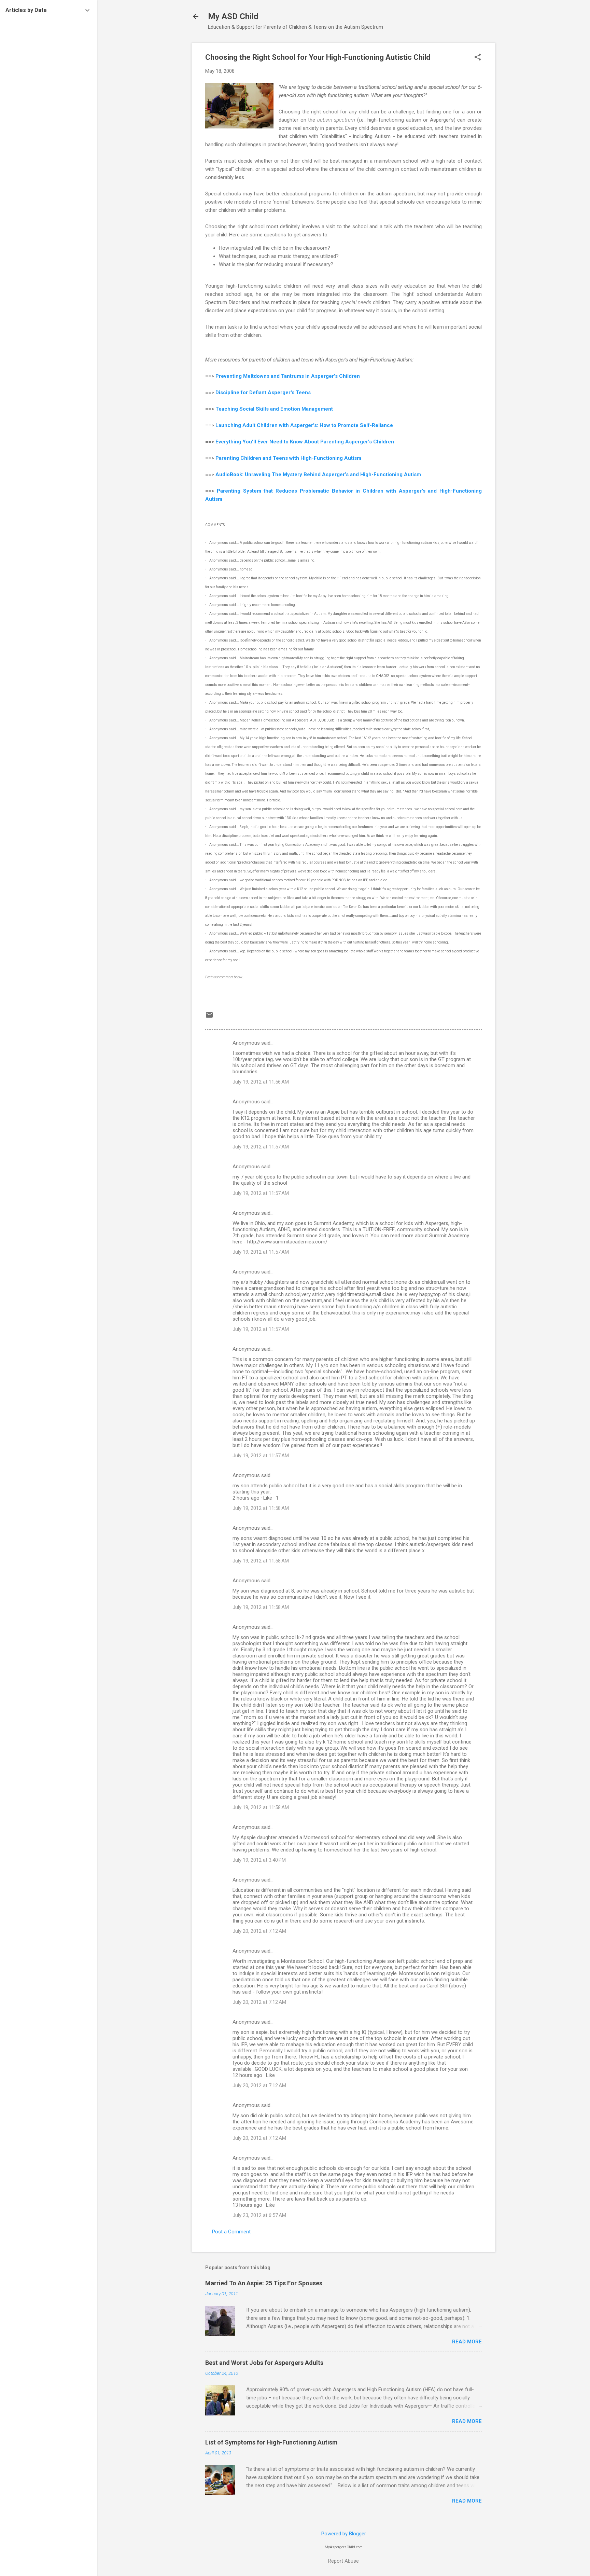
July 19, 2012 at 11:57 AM (261, 1147)
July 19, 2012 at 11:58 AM (261, 1508)
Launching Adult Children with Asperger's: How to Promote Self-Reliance (305, 425)
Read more (467, 2342)
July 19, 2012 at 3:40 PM (259, 1860)
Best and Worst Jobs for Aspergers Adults (264, 2363)
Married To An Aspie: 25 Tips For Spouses (264, 2283)
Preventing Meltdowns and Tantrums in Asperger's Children (288, 376)
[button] (478, 58)
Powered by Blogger (344, 2534)
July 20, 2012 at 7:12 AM (259, 1931)
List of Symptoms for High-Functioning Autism (271, 2442)
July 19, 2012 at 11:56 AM (261, 1082)
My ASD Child (233, 16)
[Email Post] (209, 1017)
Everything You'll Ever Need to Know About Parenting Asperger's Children (305, 442)
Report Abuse (343, 2561)
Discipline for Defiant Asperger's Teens (263, 392)
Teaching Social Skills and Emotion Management (274, 409)
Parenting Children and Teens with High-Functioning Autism (288, 458)
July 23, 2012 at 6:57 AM (259, 2215)
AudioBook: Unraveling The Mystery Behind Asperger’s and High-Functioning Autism (318, 474)
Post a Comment (231, 2232)
